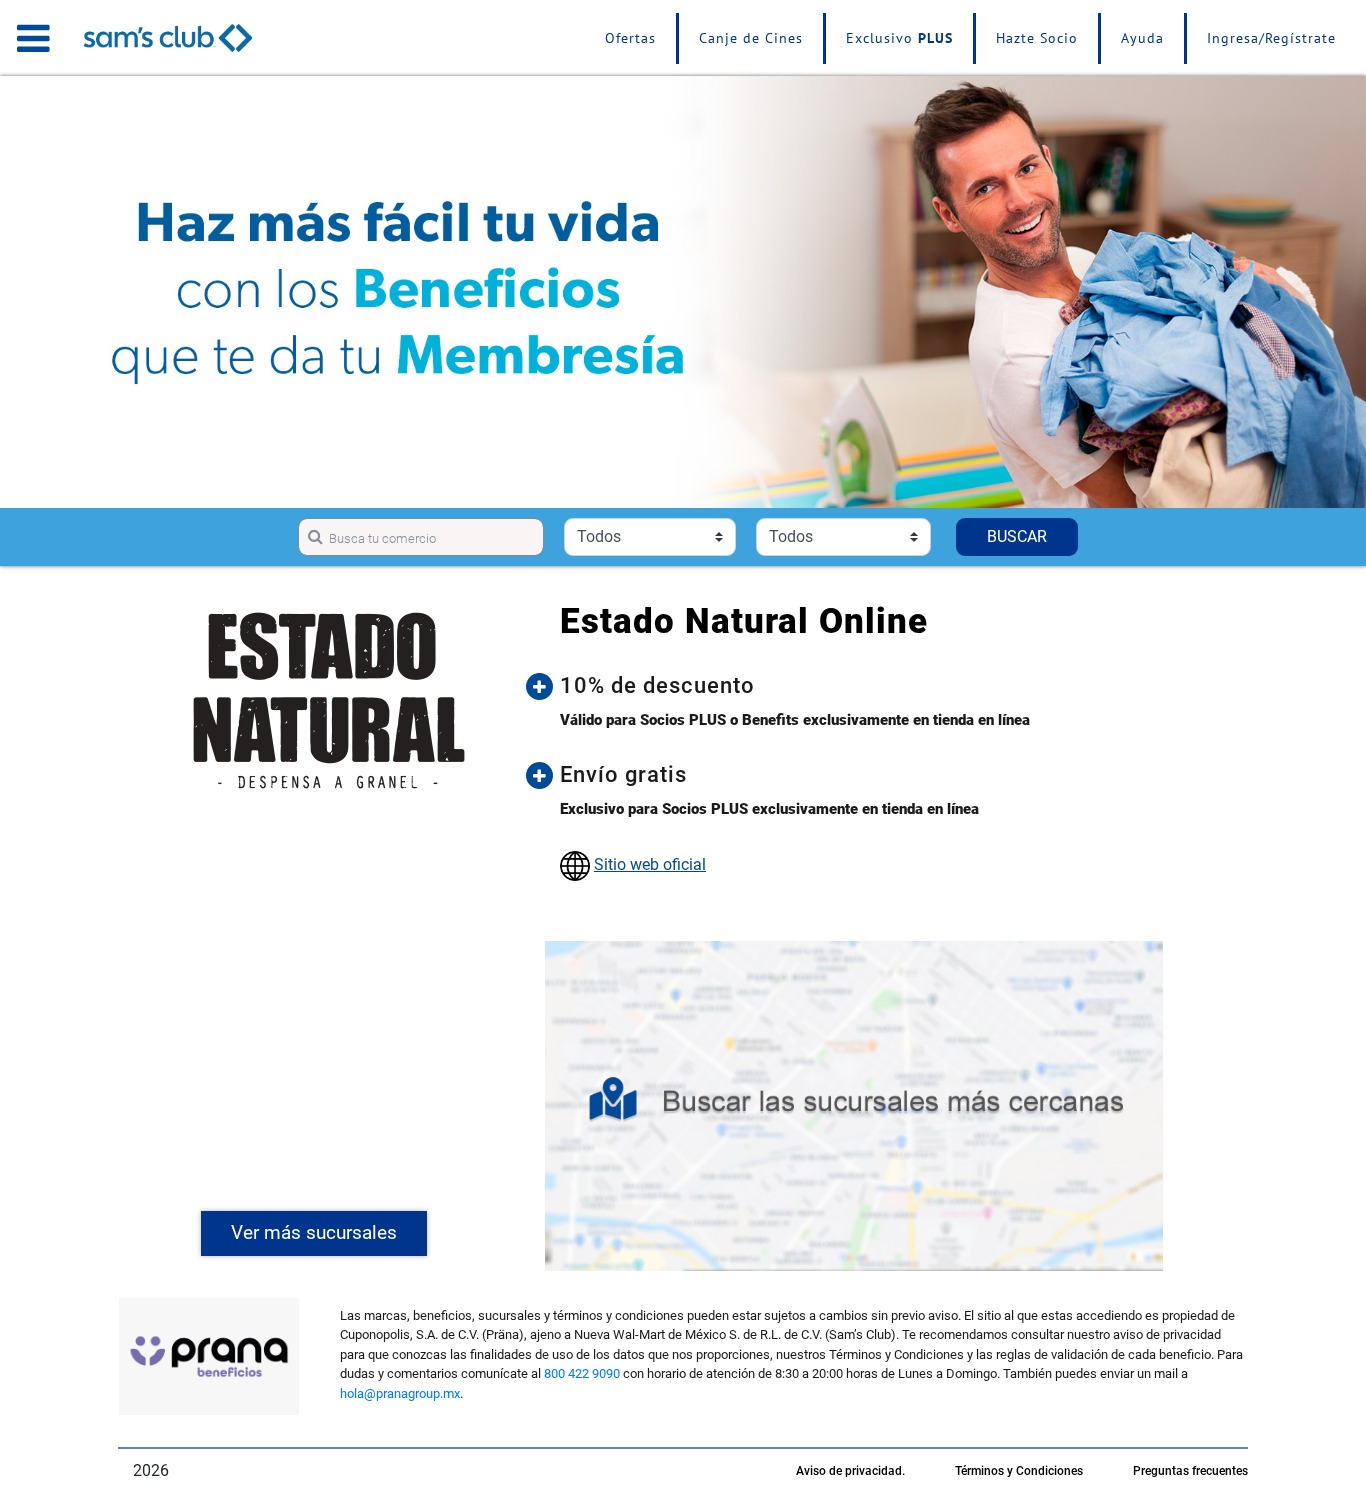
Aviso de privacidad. (850, 1471)
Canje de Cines (751, 38)
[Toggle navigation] (33, 38)
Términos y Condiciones (1019, 1471)
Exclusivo (899, 38)
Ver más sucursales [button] (314, 1232)
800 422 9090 (582, 1373)
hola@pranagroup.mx (400, 1393)
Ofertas (630, 38)
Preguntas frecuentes (1190, 1471)
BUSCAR (1017, 536)
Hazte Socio (1037, 38)
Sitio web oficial (650, 864)
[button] (869, 686)
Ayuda (1142, 38)
